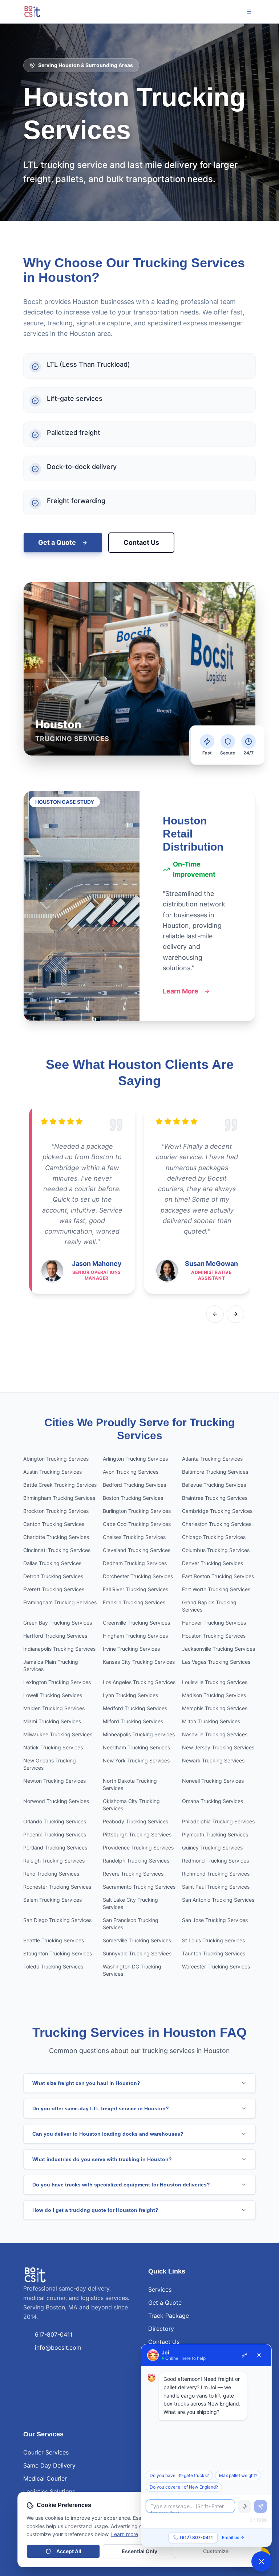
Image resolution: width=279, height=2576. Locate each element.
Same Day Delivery (49, 2465)
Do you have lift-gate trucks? (179, 2475)
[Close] (259, 2355)
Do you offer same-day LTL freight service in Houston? (101, 2108)
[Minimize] (244, 2355)
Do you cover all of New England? (184, 2487)
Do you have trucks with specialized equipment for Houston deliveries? (121, 2185)
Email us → (233, 2537)
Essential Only (139, 2551)
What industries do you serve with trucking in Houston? (102, 2159)
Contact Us (141, 542)
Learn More (181, 991)
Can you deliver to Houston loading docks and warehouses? (108, 2134)
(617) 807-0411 (196, 2537)
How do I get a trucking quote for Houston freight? (95, 2210)
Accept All (69, 2551)
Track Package (169, 2316)
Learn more (125, 2534)
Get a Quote (57, 542)
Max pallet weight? (238, 2475)
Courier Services (46, 2452)
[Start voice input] (244, 2506)
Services (160, 2289)
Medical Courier (45, 2478)
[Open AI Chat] (262, 2561)
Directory (161, 2329)
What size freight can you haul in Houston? (86, 2083)
